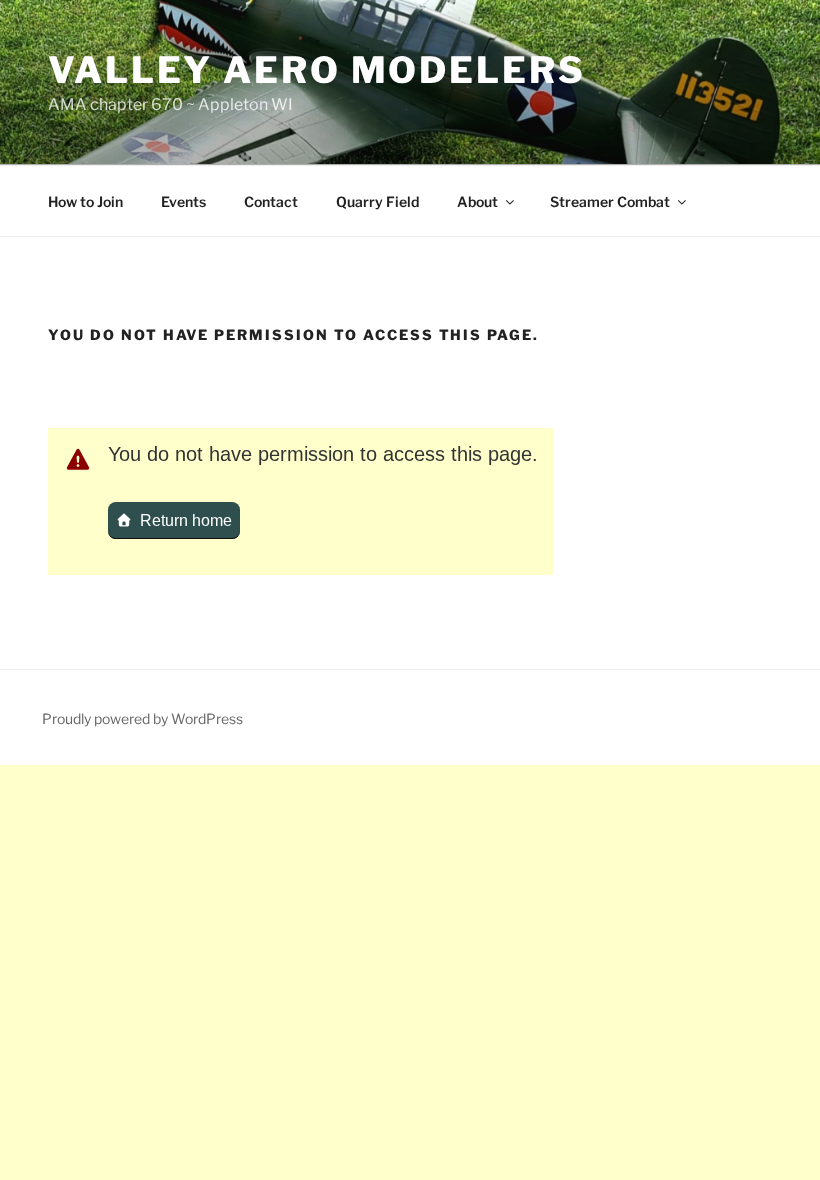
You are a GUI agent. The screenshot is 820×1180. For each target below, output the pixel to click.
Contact (271, 201)
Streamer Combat (610, 201)
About (477, 201)
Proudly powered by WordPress (142, 718)
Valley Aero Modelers (317, 70)
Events (183, 201)
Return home (186, 520)
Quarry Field (377, 201)
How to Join (85, 201)
